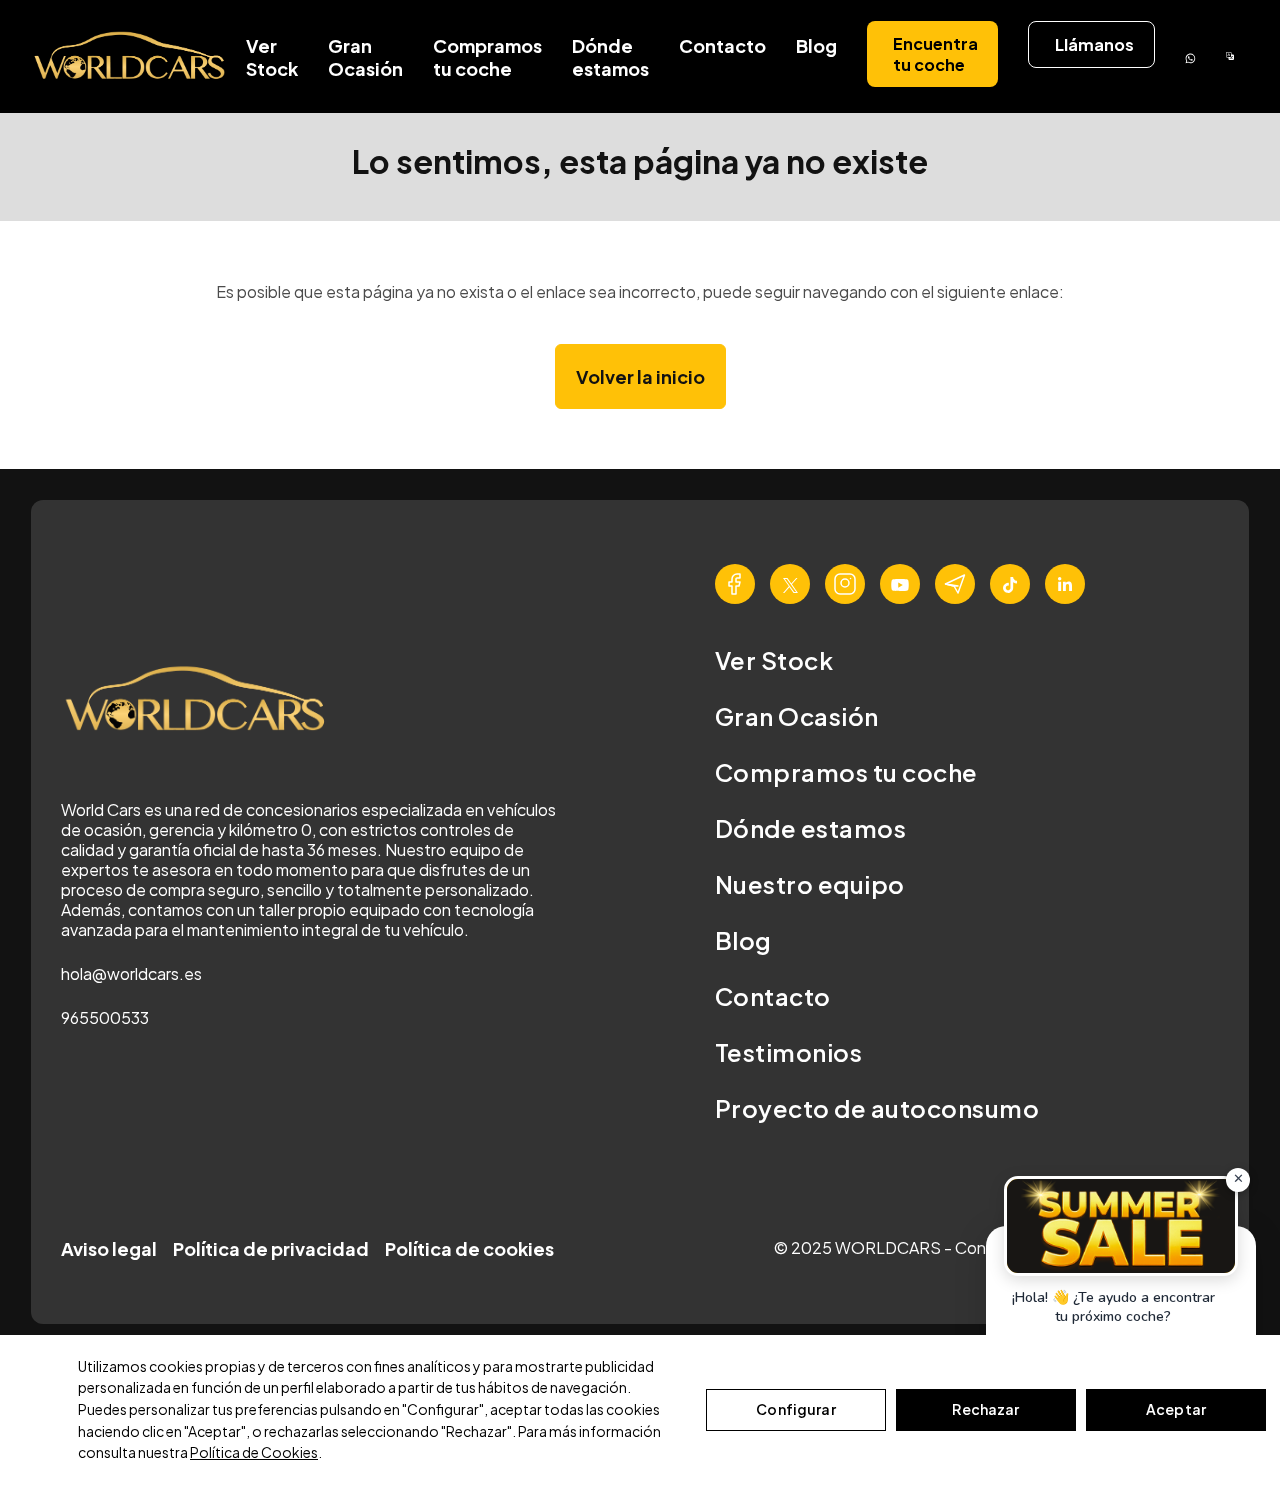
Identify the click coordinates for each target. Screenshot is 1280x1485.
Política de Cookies (254, 1452)
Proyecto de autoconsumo (877, 1108)
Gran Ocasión (365, 57)
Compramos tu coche (487, 57)
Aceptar (1176, 1409)
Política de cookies (469, 1248)
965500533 (105, 1017)
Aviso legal (109, 1248)
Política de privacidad (271, 1248)
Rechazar (985, 1409)
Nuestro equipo (810, 884)
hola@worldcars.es (131, 973)
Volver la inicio (640, 376)
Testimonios (788, 1052)
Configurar (795, 1409)
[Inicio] (131, 56)
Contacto (722, 45)
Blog (816, 45)
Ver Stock (272, 57)
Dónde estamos (610, 57)
